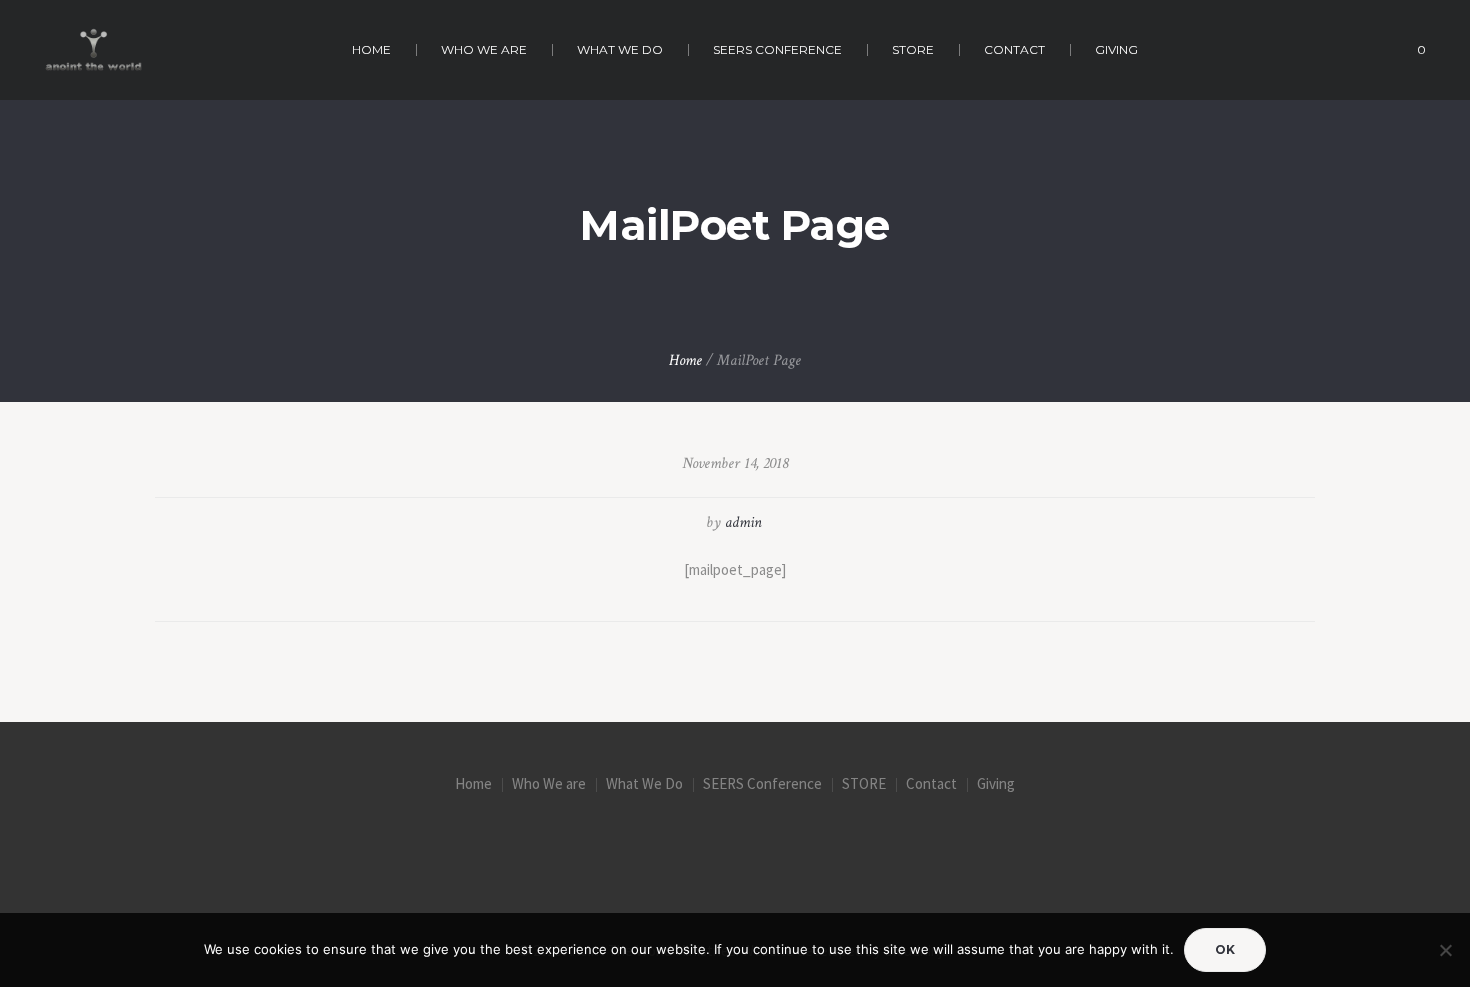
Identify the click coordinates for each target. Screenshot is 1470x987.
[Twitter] (735, 845)
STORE (864, 783)
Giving (996, 783)
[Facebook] (652, 845)
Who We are (549, 783)
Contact (931, 783)
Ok (1225, 949)
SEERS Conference (762, 783)
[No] (1445, 950)
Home (685, 360)
